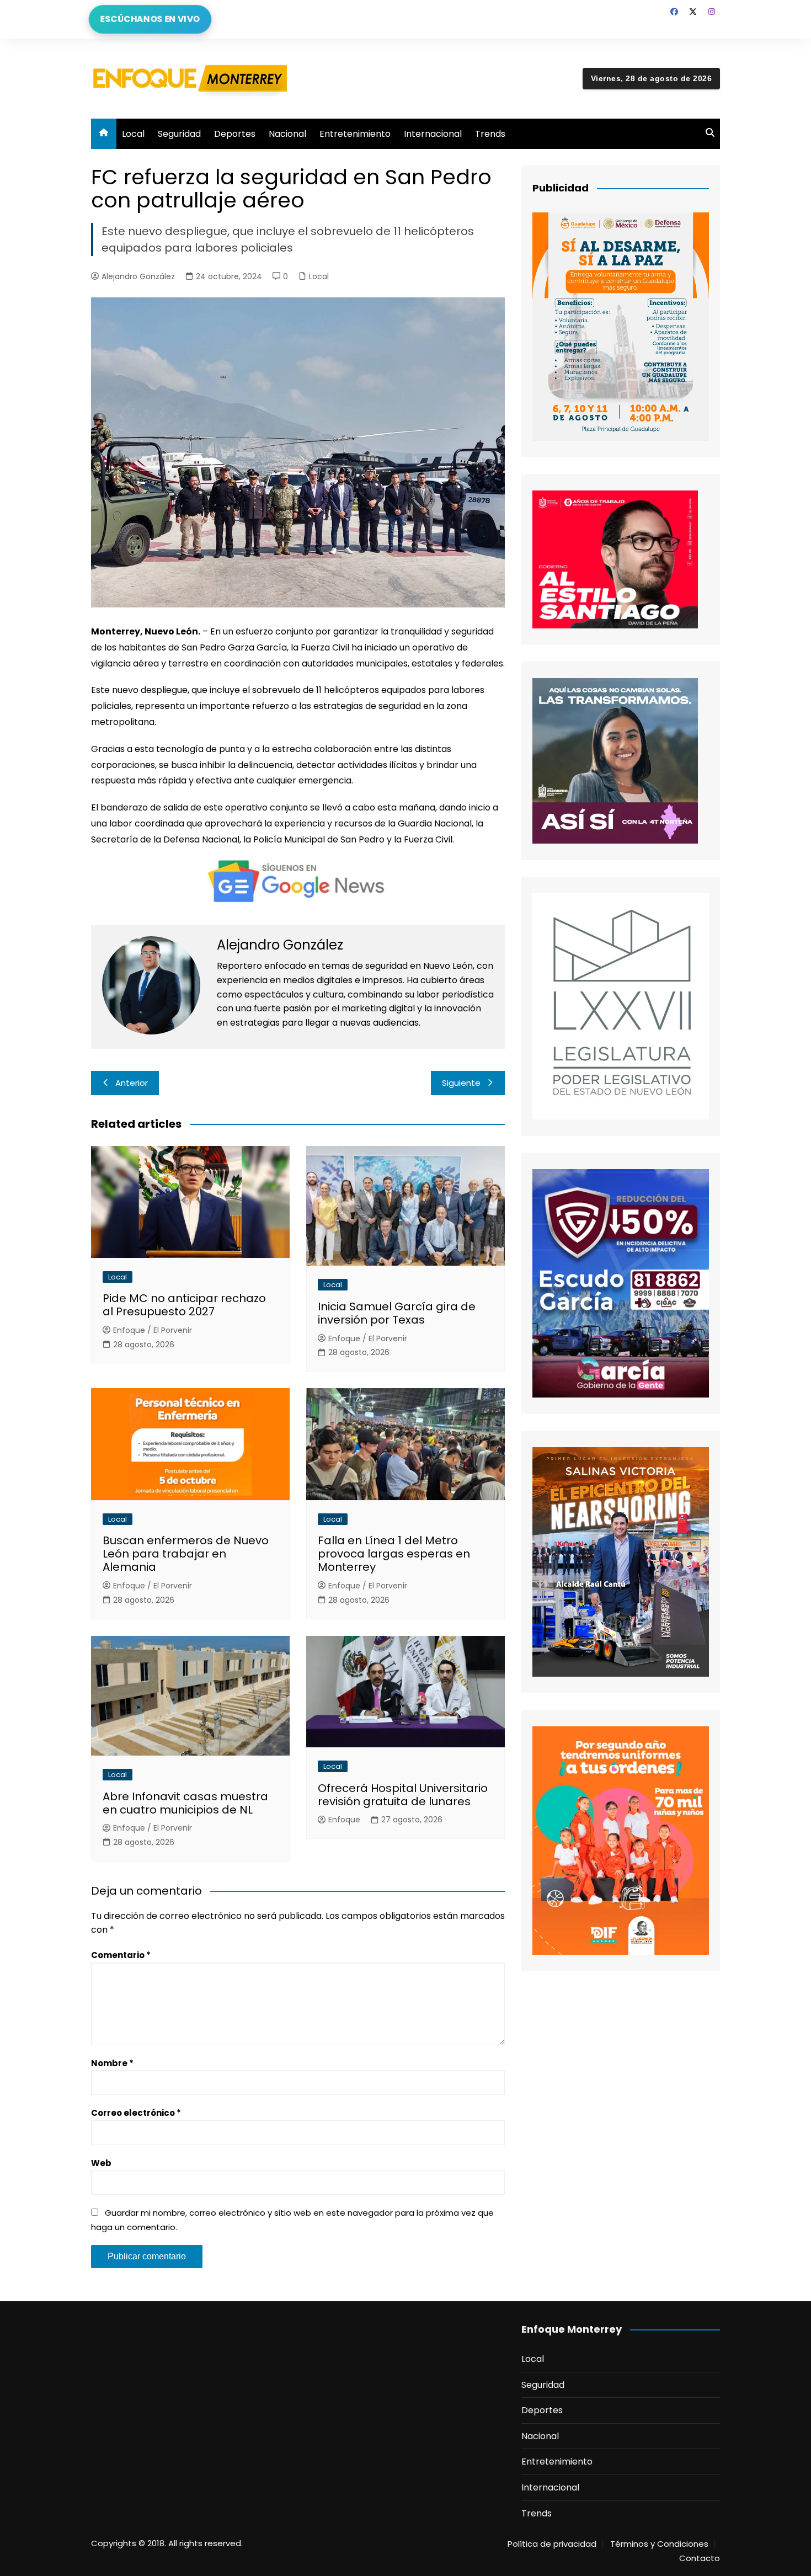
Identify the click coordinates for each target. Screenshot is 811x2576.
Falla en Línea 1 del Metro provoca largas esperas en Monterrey (394, 1554)
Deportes (235, 134)
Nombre (112, 2063)
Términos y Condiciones (659, 2544)
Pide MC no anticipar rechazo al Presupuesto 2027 (184, 1305)
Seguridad (179, 134)
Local (133, 134)
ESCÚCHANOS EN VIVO (150, 19)
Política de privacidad (552, 2544)
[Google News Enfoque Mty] (298, 880)
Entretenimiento (355, 134)
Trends (490, 134)
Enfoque (344, 1820)
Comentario (121, 1955)
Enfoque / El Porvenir (153, 1330)
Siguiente (461, 1083)
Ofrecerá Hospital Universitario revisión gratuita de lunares (403, 1795)
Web (101, 2163)
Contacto (700, 2558)
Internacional (433, 134)
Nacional (287, 134)
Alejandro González (138, 276)
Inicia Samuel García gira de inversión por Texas (397, 1313)
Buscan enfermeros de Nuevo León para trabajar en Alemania (186, 1554)
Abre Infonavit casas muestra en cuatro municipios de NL (185, 1803)
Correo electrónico (136, 2113)
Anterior (132, 1083)
